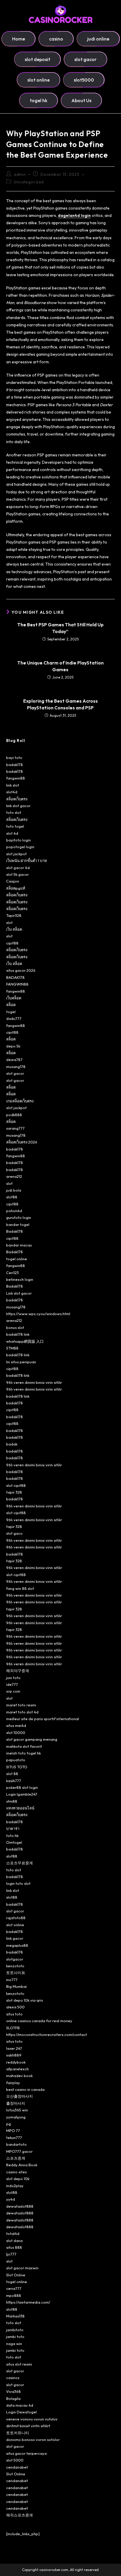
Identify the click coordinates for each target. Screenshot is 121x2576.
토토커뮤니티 (18, 2433)
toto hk (12, 1836)
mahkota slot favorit (24, 1746)
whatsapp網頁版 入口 (25, 1341)
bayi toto (14, 758)
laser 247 (14, 2048)
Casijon (13, 881)
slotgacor (15, 1959)
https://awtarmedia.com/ (28, 2302)
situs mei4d (16, 1725)
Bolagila (13, 2398)
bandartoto (16, 2144)
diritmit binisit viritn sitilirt (28, 2426)
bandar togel (18, 1224)
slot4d (12, 792)
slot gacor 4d (18, 868)
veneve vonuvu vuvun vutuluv (32, 2419)
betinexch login (20, 1279)
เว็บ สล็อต (14, 929)
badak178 (15, 765)
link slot (13, 785)
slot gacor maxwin (22, 2268)
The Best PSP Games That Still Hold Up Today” (60, 628)
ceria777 (14, 2288)
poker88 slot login (22, 1787)
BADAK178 (15, 977)
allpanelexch (17, 2069)
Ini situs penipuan (21, 1362)
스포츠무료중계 (20, 1863)
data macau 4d (20, 2405)
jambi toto (15, 2337)
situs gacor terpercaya (26, 2453)
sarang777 (15, 1128)
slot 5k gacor (17, 874)
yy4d (11, 2199)
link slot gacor (18, 806)
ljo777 (11, 2254)
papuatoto (16, 1760)
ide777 (12, 1684)
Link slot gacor (19, 1293)
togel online (17, 1259)
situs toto (14, 2014)
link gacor (15, 1938)
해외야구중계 (18, 1671)
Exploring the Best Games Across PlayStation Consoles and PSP (60, 704)
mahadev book (19, 2076)
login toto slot (18, 1883)
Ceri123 (12, 1273)
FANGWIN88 (17, 984)
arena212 (14, 1176)
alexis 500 (15, 2007)
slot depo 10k (18, 2179)
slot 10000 (16, 1732)
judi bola (14, 1190)
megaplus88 (17, 1945)
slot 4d (12, 833)
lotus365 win (17, 2110)
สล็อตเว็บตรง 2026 (22, 1142)
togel (11, 1012)
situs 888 (14, 2247)
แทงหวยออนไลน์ (20, 1808)
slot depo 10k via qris (25, 2000)
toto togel (15, 826)
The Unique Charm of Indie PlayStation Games (60, 666)
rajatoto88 (16, 1918)
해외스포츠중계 (20, 2515)
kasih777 (14, 1781)
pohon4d (14, 1211)
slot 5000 (15, 2460)
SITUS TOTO (17, 1767)
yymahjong (16, 2117)
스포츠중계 (16, 2158)
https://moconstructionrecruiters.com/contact (47, 2035)
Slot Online (16, 2275)
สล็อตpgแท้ (16, 888)
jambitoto (15, 2330)
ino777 (12, 1980)
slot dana (14, 2241)
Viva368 (14, 2391)
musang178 (16, 1067)
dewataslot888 (20, 2206)
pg (9, 2124)
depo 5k (13, 1046)
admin (20, 174)
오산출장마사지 (20, 2096)
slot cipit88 (16, 1485)
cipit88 (12, 943)
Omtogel (14, 1842)
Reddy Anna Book (22, 2165)
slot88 (12, 1197)
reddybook (16, 2062)
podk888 (14, 1115)
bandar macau (19, 1245)
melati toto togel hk (23, 1753)
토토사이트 (16, 1973)
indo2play (15, 2186)
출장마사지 (16, 2103)
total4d (13, 2233)
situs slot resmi (19, 2364)
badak (12, 1444)
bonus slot (15, 1327)
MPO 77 (13, 2130)
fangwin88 (16, 778)
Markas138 (15, 2316)
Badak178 (15, 1231)
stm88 (12, 1801)
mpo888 (14, 2295)
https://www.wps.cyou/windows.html (38, 1314)
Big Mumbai (16, 1986)
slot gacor (15, 1073)
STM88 (12, 1348)
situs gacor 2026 (21, 970)
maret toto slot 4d (22, 1712)
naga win (14, 2344)
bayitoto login (19, 840)
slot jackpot (16, 854)
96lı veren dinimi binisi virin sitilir (34, 1382)
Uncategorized (29, 182)
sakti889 (14, 2055)
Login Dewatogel (21, 2412)
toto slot (14, 812)
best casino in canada (25, 2089)
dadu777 (14, 1018)
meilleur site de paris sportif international (43, 1719)
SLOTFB (13, 2028)
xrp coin (13, 1691)
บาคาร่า (13, 1828)
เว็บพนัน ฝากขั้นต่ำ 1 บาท (27, 861)
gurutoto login (19, 1217)
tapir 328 (14, 1492)
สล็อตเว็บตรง (17, 799)
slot (9, 922)
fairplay (13, 2083)
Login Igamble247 (22, 1794)
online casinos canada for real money (39, 2021)
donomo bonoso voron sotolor (33, 2440)
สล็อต (11, 1005)
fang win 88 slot (20, 1588)
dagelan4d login (74, 215)
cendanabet (17, 2467)
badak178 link (18, 1334)
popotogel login (20, 847)
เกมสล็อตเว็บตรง (20, 1101)
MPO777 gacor (19, 2151)
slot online (15, 1925)
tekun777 (14, 2138)
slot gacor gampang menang (32, 1739)
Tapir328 (14, 915)
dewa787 (14, 1060)
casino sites (16, 2172)
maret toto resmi (21, 1705)
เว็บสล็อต (14, 998)
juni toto (13, 1678)
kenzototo (15, 1966)
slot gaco (14, 1533)
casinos (13, 2378)
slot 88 (12, 1774)
